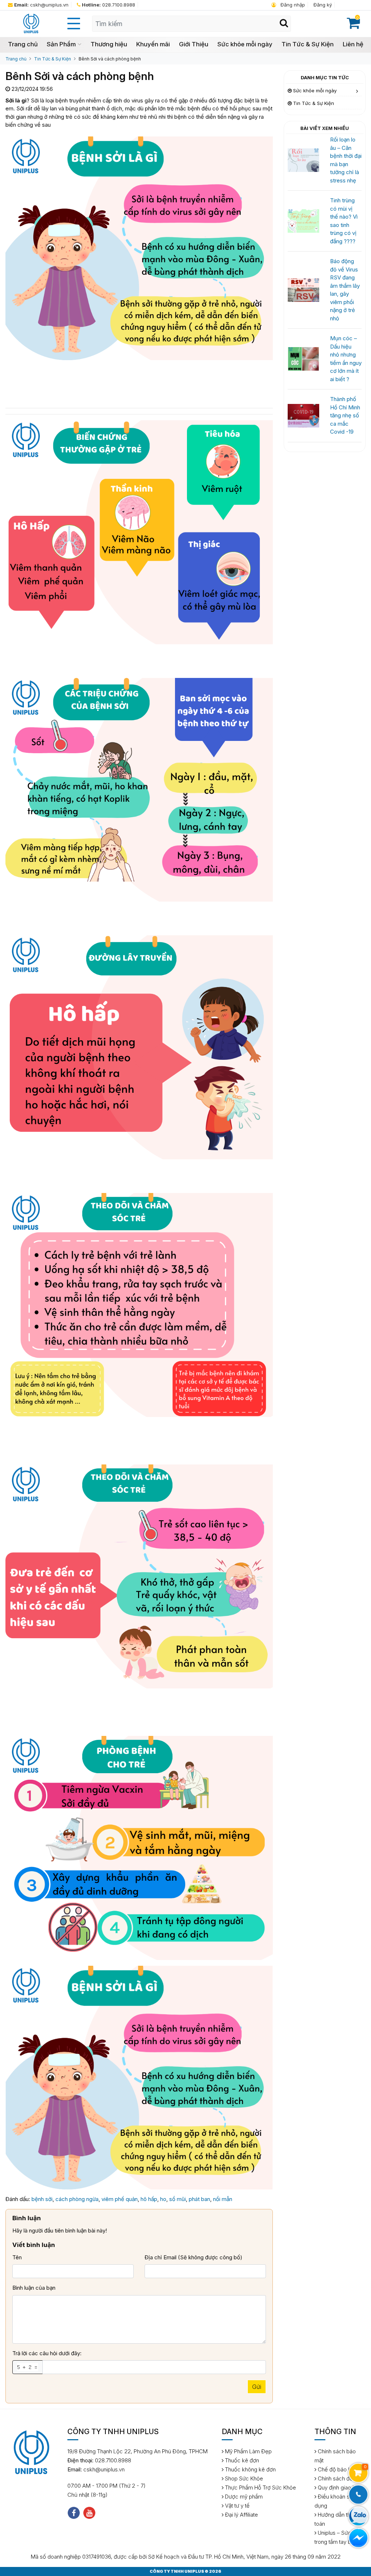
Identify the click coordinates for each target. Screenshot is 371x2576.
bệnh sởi (42, 2199)
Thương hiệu (109, 44)
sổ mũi (178, 2199)
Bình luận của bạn (34, 2288)
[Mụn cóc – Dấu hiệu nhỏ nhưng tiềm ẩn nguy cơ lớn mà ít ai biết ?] (303, 359)
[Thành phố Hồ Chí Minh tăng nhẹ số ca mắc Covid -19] (303, 415)
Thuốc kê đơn (241, 2460)
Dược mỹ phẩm (243, 2497)
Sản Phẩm (61, 44)
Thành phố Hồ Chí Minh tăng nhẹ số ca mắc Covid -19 (345, 415)
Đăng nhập (292, 5)
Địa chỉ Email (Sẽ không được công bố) (193, 2257)
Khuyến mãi (153, 44)
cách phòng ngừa (77, 2199)
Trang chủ (23, 44)
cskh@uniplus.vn (41, 5)
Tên (17, 2257)
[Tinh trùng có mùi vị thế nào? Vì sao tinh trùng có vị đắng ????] (303, 221)
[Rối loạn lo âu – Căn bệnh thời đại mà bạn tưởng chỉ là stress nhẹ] (303, 160)
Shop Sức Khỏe (243, 2478)
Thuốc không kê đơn (250, 2469)
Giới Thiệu (194, 44)
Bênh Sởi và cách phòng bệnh (110, 59)
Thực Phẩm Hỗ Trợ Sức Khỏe (260, 2488)
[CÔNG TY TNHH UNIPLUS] (31, 23)
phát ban (199, 2199)
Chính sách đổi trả (339, 2478)
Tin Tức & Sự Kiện (308, 44)
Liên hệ (353, 44)
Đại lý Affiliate (241, 2515)
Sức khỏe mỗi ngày (245, 44)
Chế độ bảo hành (338, 2469)
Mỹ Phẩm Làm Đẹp (248, 2451)
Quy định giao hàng (340, 2488)
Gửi (257, 2387)
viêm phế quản (120, 2199)
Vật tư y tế (237, 2506)
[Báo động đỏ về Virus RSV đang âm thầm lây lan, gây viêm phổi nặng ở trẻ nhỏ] (303, 289)
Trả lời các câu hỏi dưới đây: (47, 2353)
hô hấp (149, 2199)
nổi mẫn (223, 2199)
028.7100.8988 (109, 5)
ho (163, 2199)
